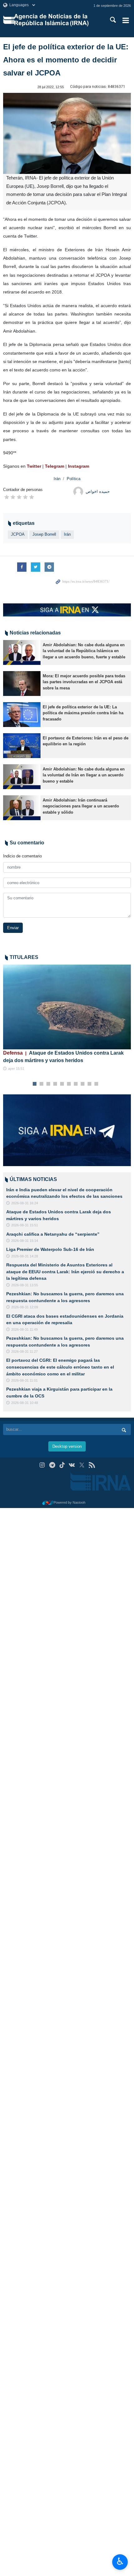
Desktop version (67, 1446)
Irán (57, 479)
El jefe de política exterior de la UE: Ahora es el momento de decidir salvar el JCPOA (66, 60)
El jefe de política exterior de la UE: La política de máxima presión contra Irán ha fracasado (83, 713)
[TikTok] (62, 1465)
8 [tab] (83, 1084)
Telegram (55, 466)
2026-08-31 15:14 (25, 1241)
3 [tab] (48, 1084)
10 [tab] (96, 1084)
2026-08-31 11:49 (24, 1329)
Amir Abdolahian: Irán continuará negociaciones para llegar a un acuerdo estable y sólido (81, 806)
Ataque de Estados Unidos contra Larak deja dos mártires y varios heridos (63, 1057)
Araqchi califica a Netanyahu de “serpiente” (53, 1234)
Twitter (35, 466)
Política (74, 479)
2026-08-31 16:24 (25, 1203)
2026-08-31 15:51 (25, 1225)
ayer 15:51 (16, 1069)
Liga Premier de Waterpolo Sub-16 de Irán (50, 1249)
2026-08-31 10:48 (25, 1403)
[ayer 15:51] (67, 1007)
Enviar (13, 928)
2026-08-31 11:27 (24, 1352)
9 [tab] (90, 1084)
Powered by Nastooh (69, 1502)
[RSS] (92, 1465)
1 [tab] (35, 1084)
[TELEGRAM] (52, 1465)
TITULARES (24, 957)
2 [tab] (42, 1084)
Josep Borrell (44, 534)
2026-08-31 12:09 (25, 1307)
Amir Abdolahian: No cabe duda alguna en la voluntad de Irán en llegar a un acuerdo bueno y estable (84, 775)
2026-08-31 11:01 (24, 1380)
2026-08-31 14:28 (25, 1256)
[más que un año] (22, 652)
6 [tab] (69, 1084)
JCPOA (18, 534)
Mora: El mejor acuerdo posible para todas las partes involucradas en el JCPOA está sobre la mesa (84, 682)
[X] (82, 1465)
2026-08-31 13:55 (25, 1285)
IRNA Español (56, 20)
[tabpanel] (67, 1018)
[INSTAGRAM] (42, 1465)
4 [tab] (55, 1084)
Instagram (79, 466)
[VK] (72, 1465)
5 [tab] (62, 1084)
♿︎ (120, 2561)
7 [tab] (76, 1084)
